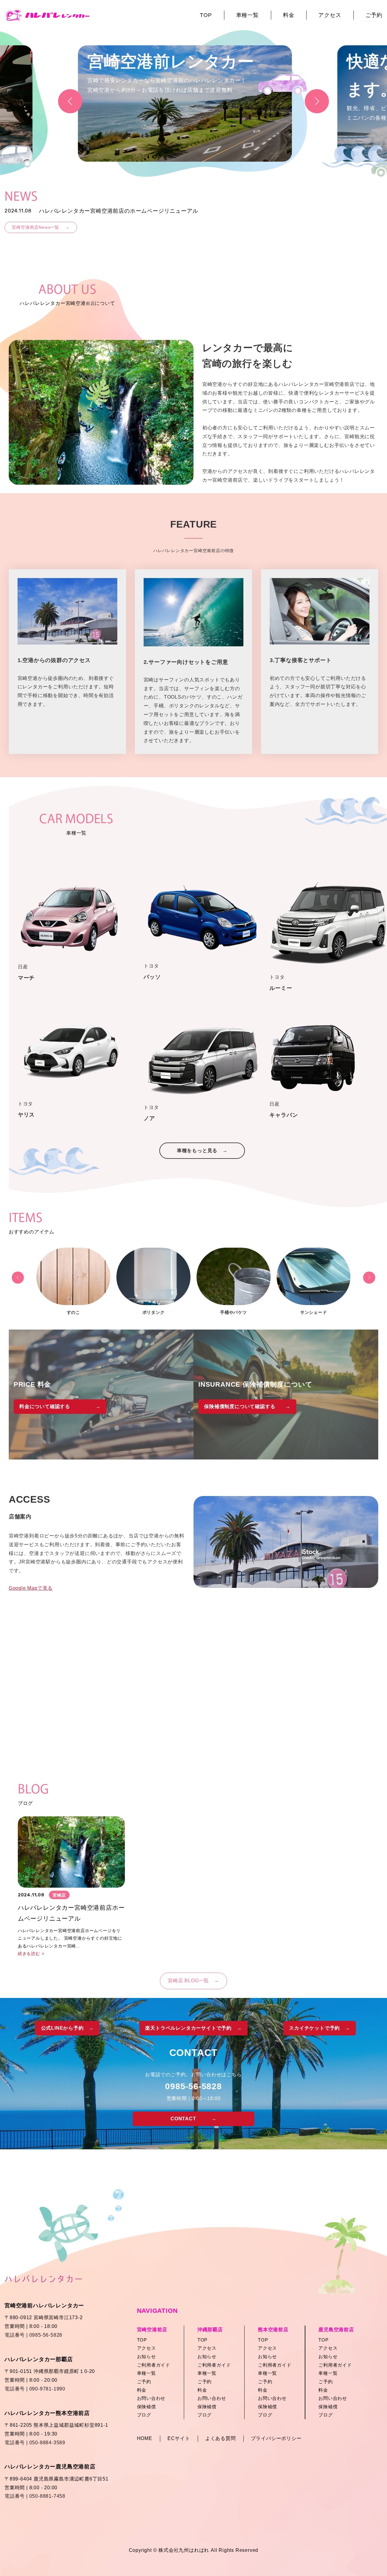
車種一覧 (247, 15)
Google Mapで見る (31, 1588)
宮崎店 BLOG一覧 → (193, 1981)
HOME (145, 2438)
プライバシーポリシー (276, 2438)
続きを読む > (31, 1954)
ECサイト (179, 2438)
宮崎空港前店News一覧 (41, 227)
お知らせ (146, 2356)
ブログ (144, 2415)
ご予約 (374, 15)
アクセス (330, 15)
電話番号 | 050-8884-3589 (35, 2443)
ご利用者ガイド (154, 2365)
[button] (317, 101)
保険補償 (146, 2407)
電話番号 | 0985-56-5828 (33, 2335)
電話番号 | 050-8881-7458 (35, 2496)
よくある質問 (221, 2438)
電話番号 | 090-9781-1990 (35, 2389)
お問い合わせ (151, 2398)
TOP (206, 15)
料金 (289, 15)
